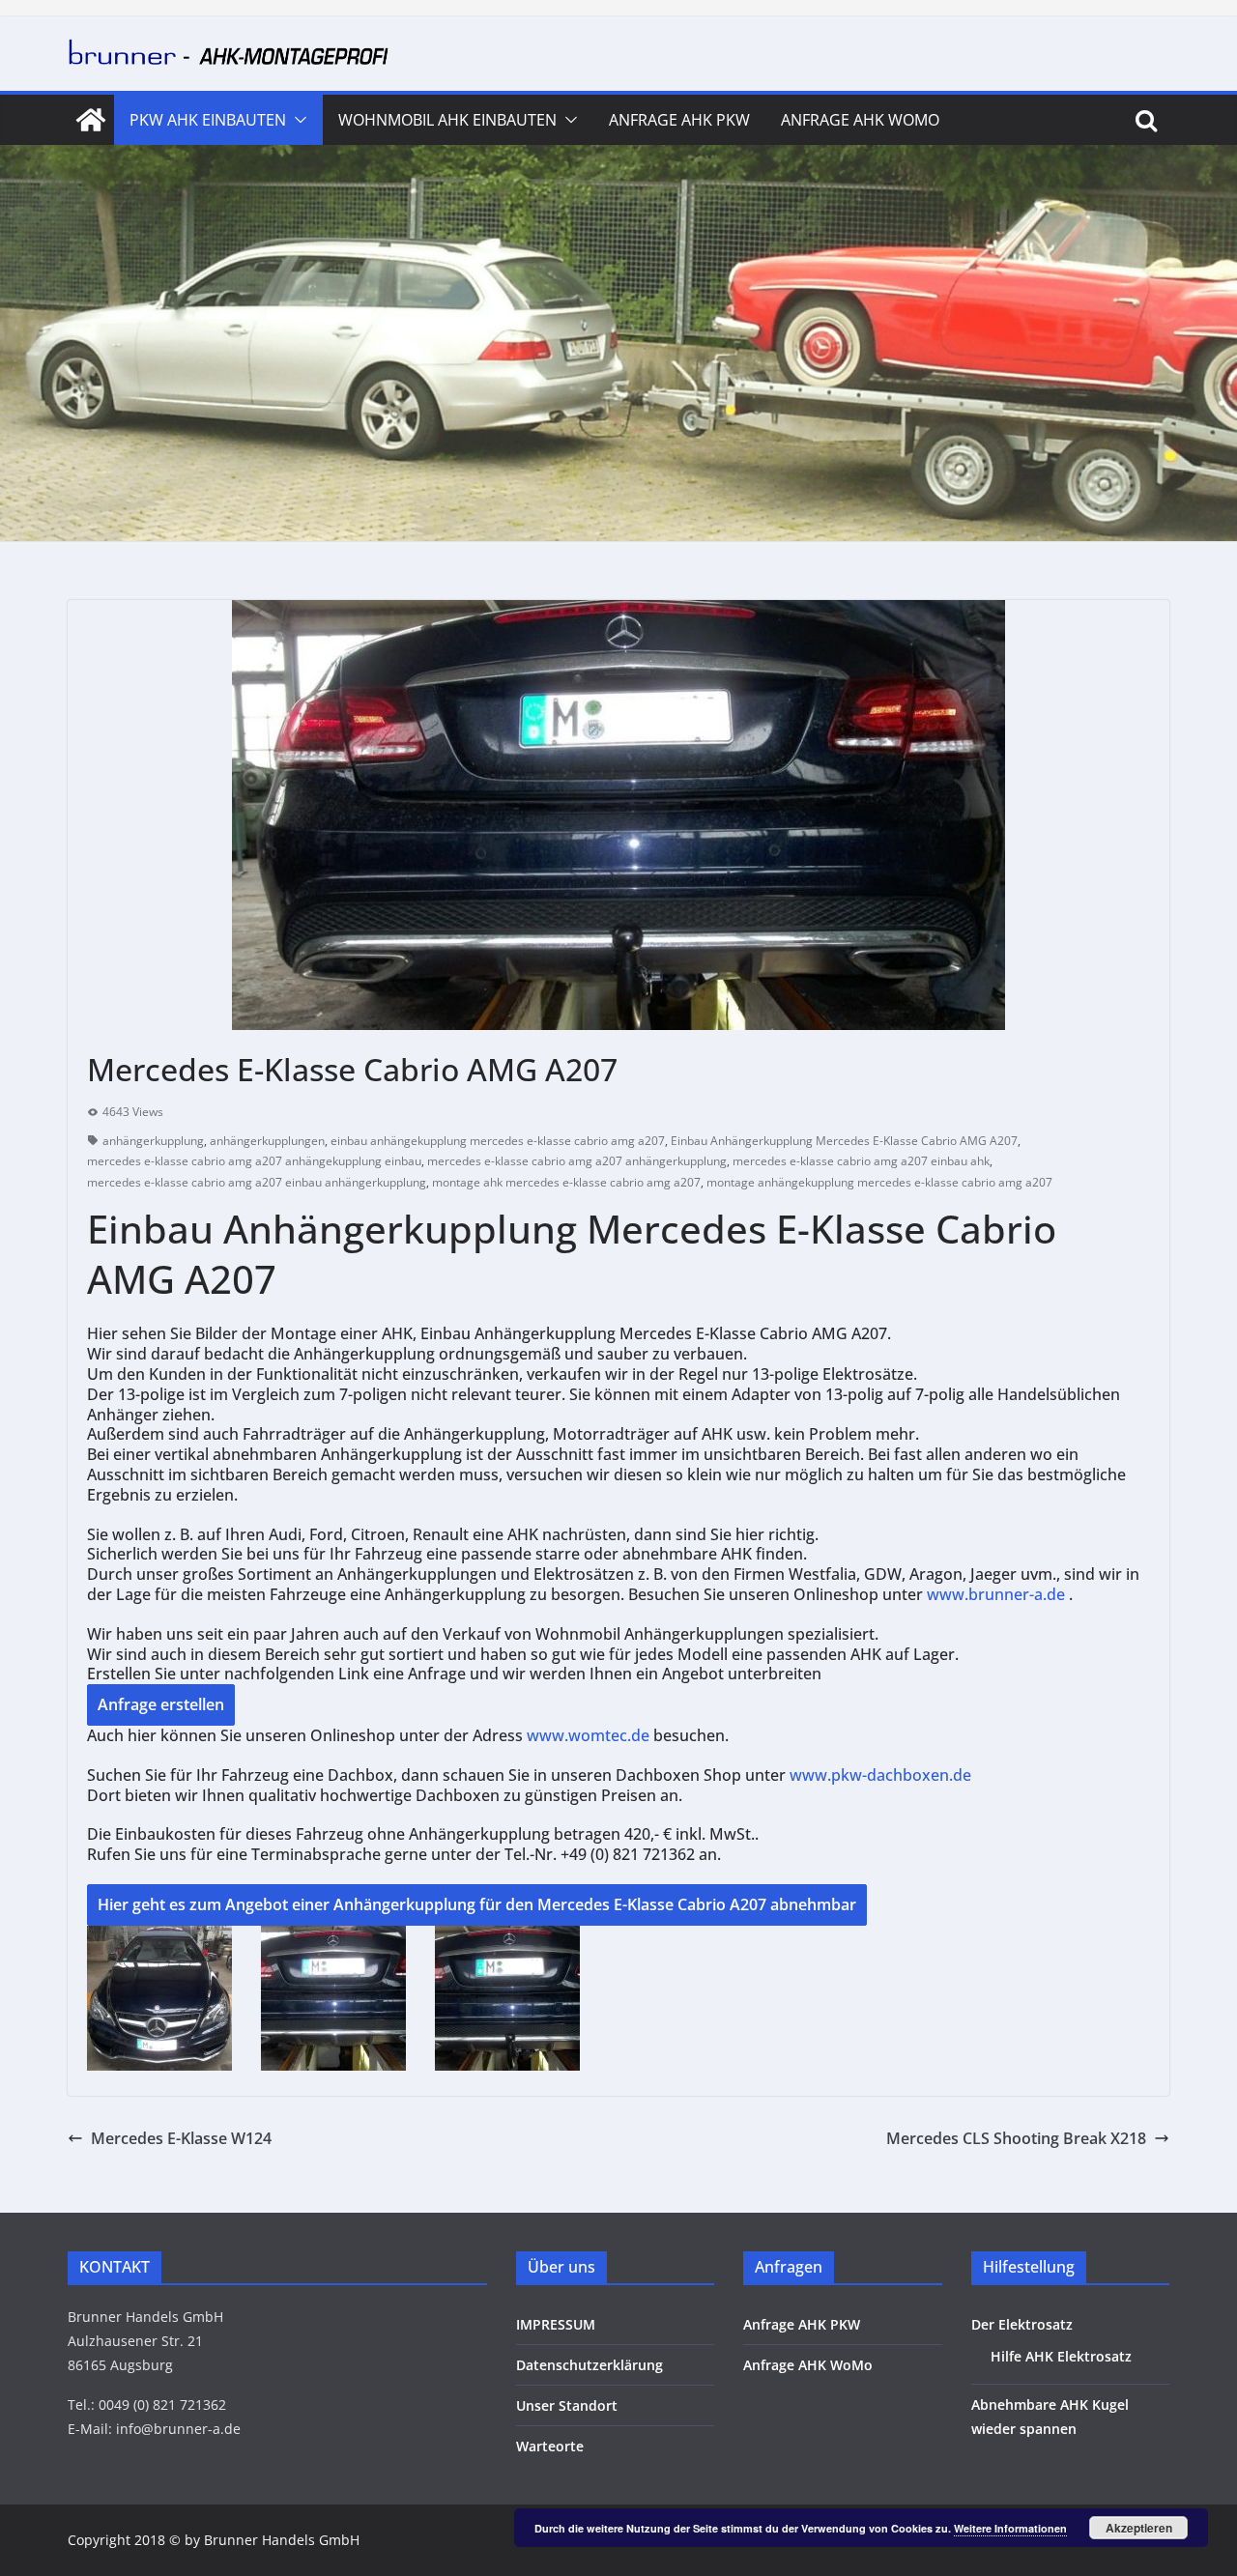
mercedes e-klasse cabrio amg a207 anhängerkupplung (577, 1161)
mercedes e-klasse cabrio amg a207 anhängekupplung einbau (254, 1161)
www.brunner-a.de (996, 1594)
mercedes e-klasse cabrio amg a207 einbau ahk (861, 1161)
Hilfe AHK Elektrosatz (1061, 2356)
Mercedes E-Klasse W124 (181, 2138)
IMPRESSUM (556, 2324)
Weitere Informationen (1010, 2528)
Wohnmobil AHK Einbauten (447, 120)
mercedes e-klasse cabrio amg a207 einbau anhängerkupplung (257, 1182)
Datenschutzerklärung (590, 2365)
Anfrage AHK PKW (679, 120)
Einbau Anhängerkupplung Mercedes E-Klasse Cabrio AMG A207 (844, 1141)
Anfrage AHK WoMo (860, 120)
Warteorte (550, 2446)
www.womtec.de (588, 1735)
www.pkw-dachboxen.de (882, 1775)
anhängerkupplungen (267, 1141)
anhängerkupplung (153, 1141)
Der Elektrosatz (1022, 2324)
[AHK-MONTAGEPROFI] (91, 120)
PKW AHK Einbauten (208, 120)
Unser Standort (567, 2405)
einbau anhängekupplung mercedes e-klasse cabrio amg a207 (498, 1141)
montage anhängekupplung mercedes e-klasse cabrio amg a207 (879, 1182)
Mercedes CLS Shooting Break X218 (1016, 2138)
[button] (297, 120)
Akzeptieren (1139, 2528)
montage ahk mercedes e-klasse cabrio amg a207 (566, 1182)
